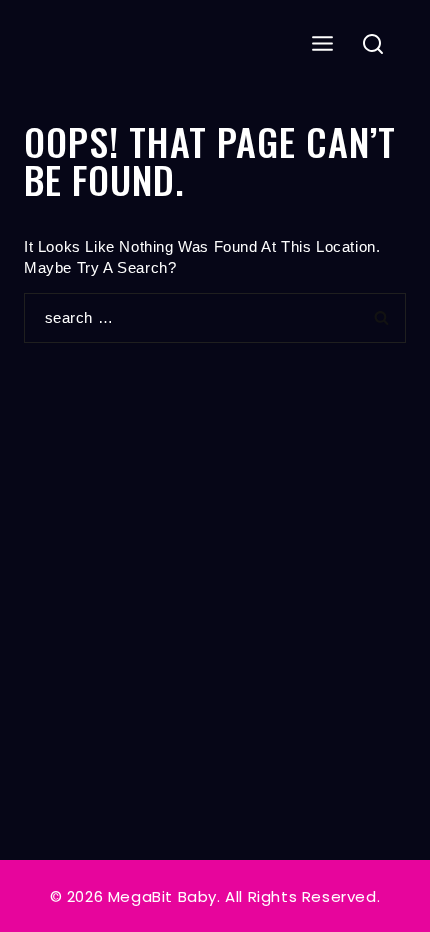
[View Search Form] (373, 45)
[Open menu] (323, 44)
